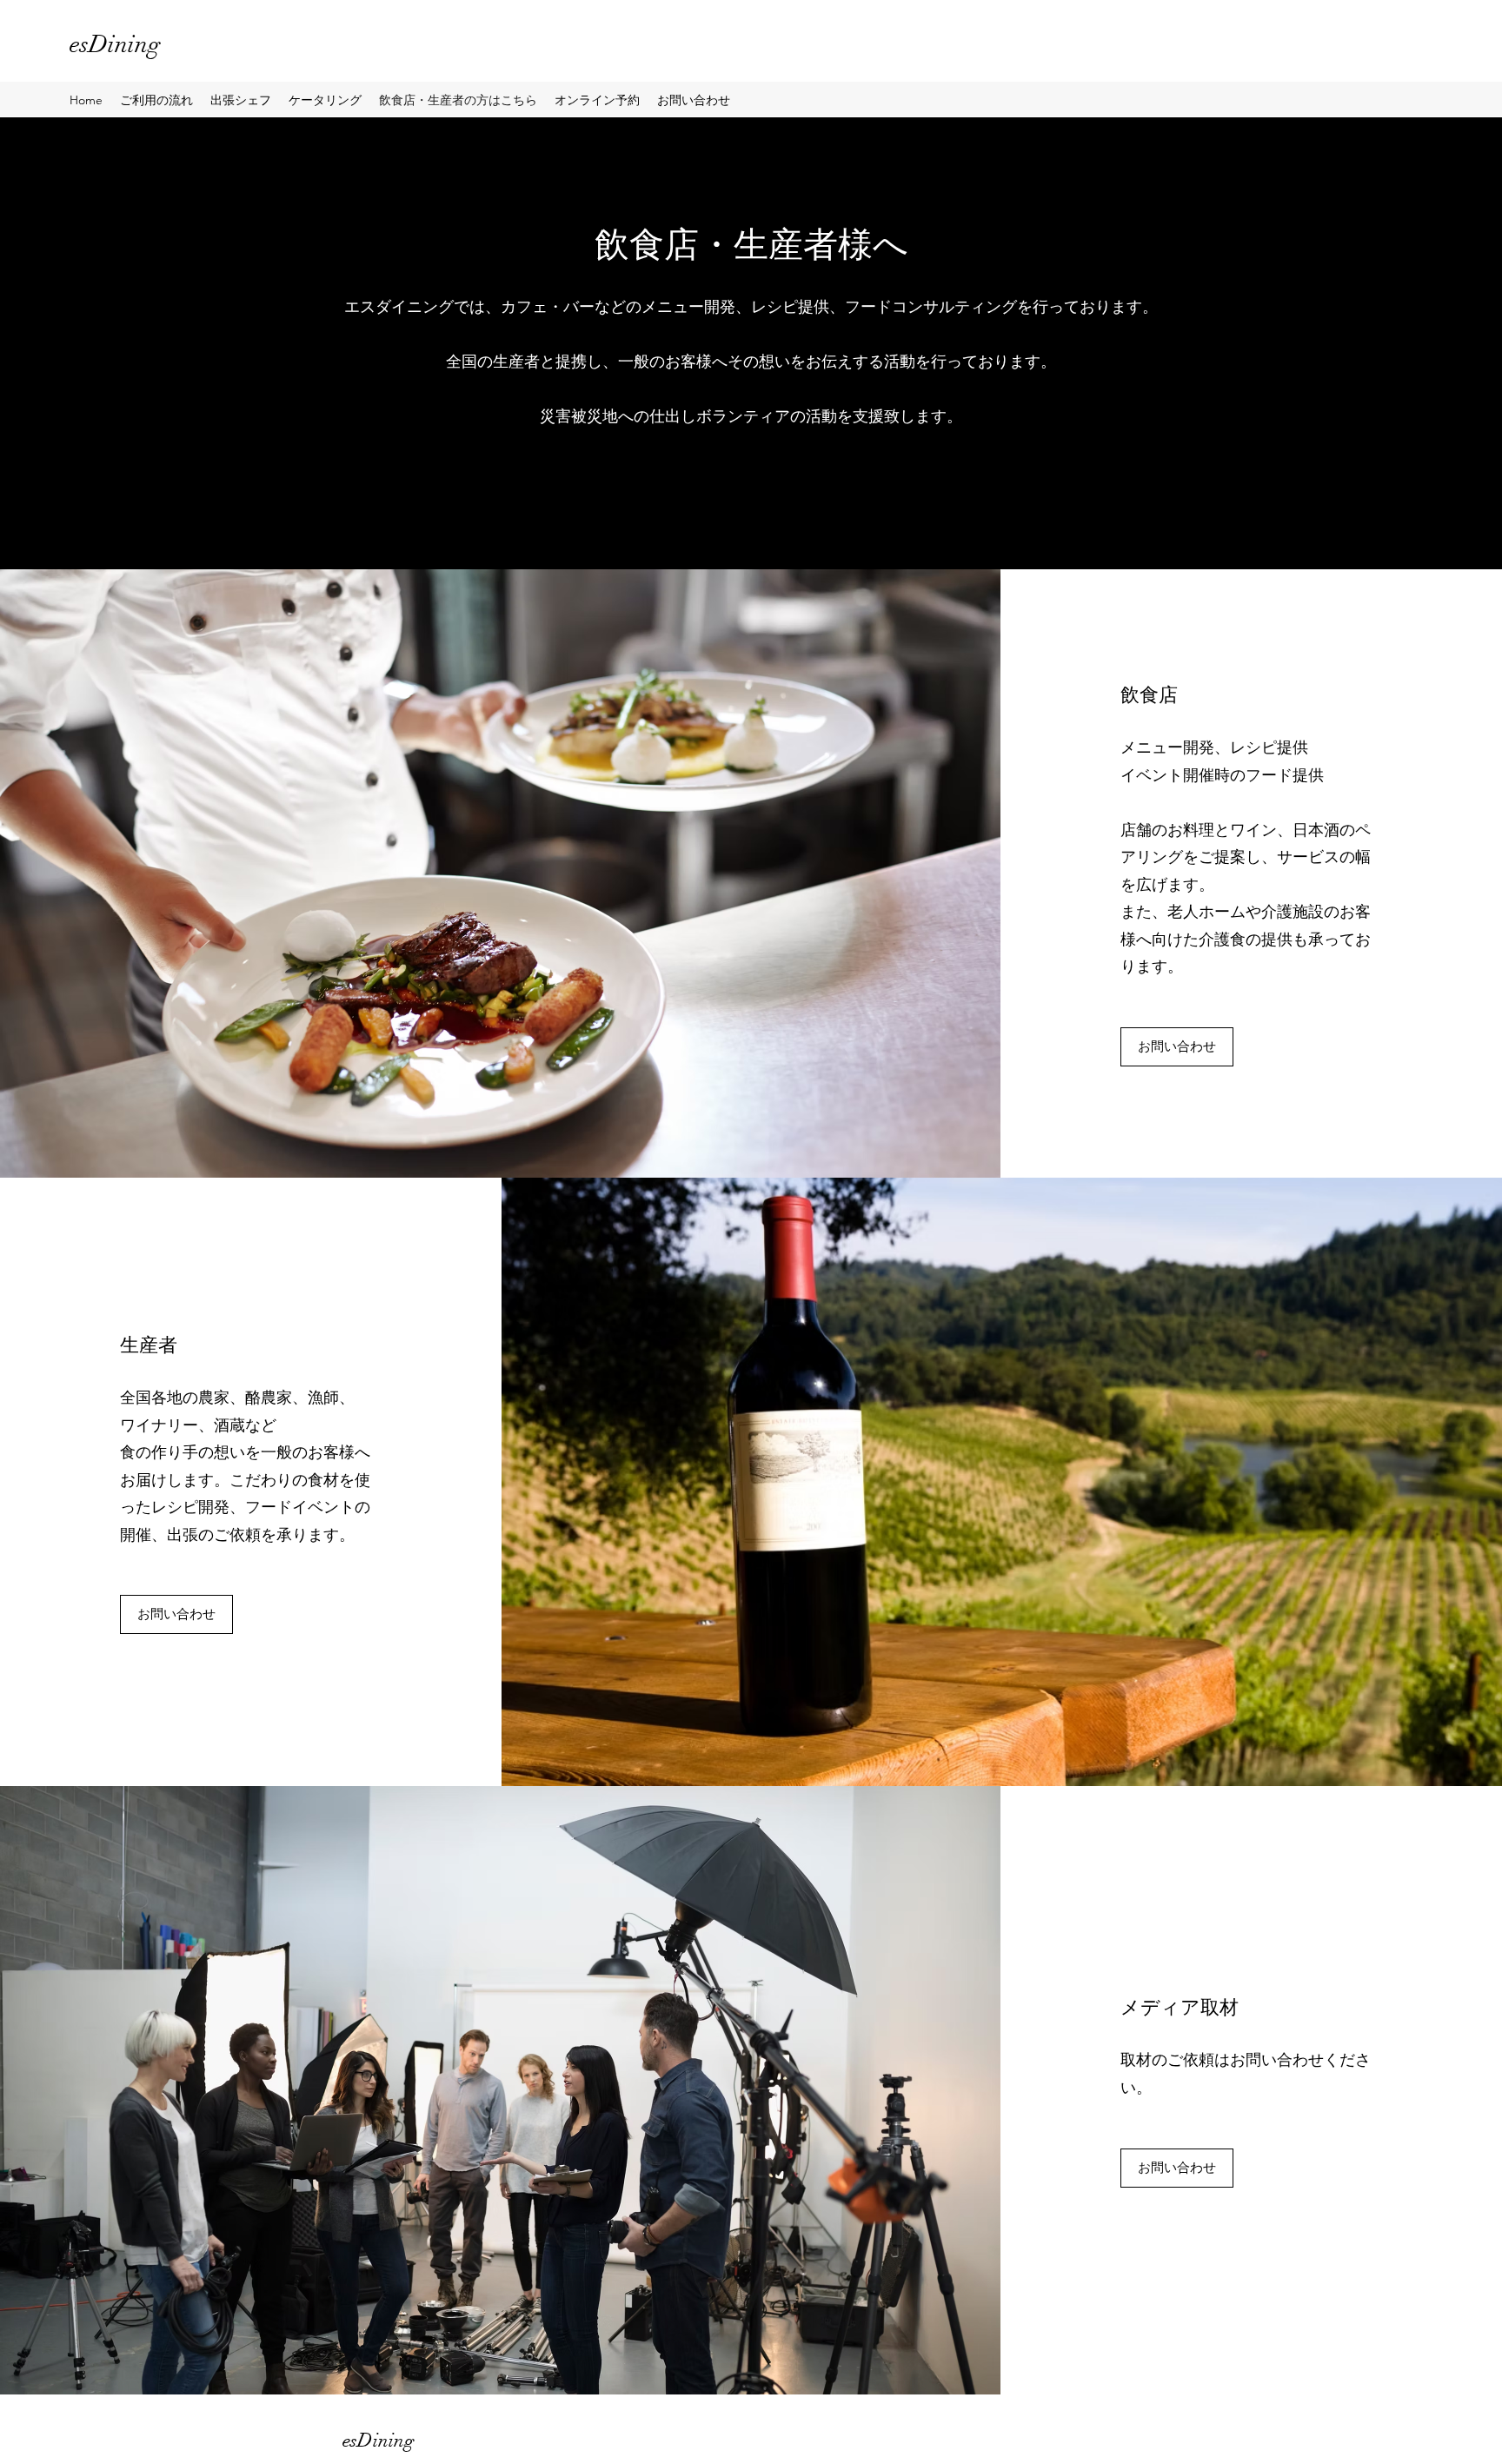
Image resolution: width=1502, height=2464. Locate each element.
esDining (115, 44)
